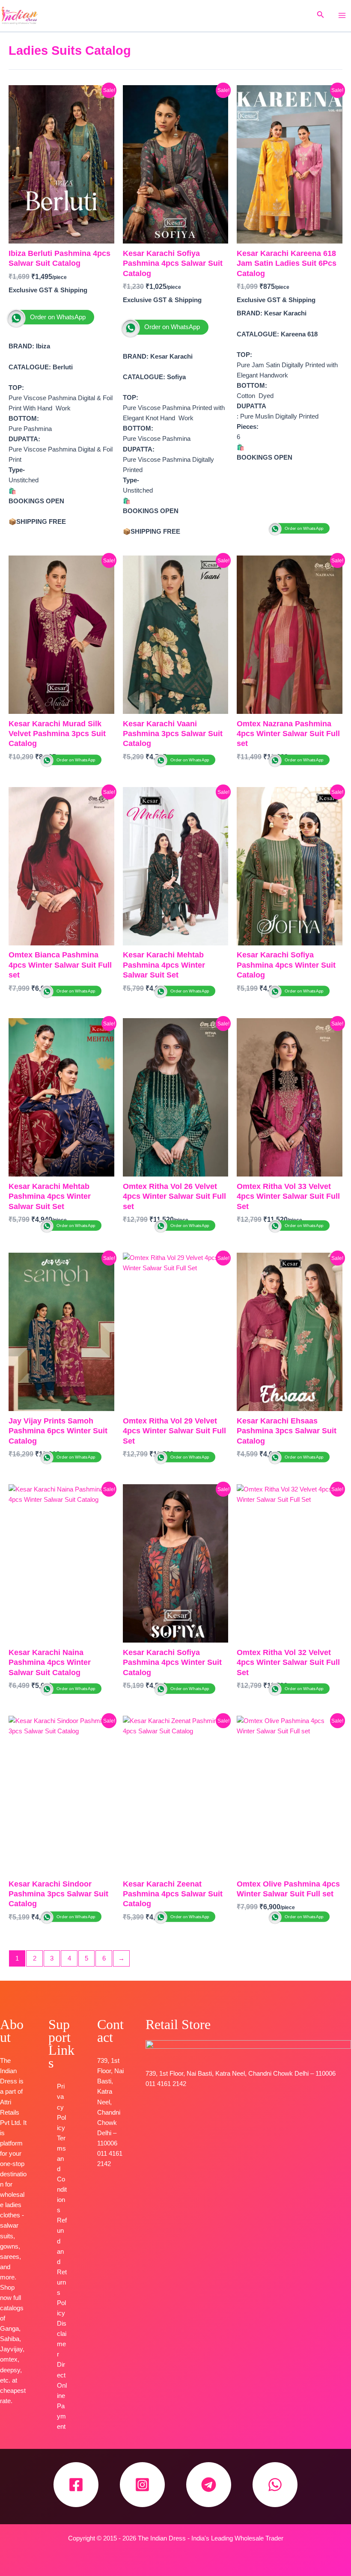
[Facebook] (76, 2485)
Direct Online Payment (62, 2395)
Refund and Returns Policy (62, 2267)
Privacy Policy (61, 2107)
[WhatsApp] (275, 2485)
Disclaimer (62, 2339)
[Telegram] (209, 2485)
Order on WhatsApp (58, 317)
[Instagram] (142, 2485)
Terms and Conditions (62, 2174)
